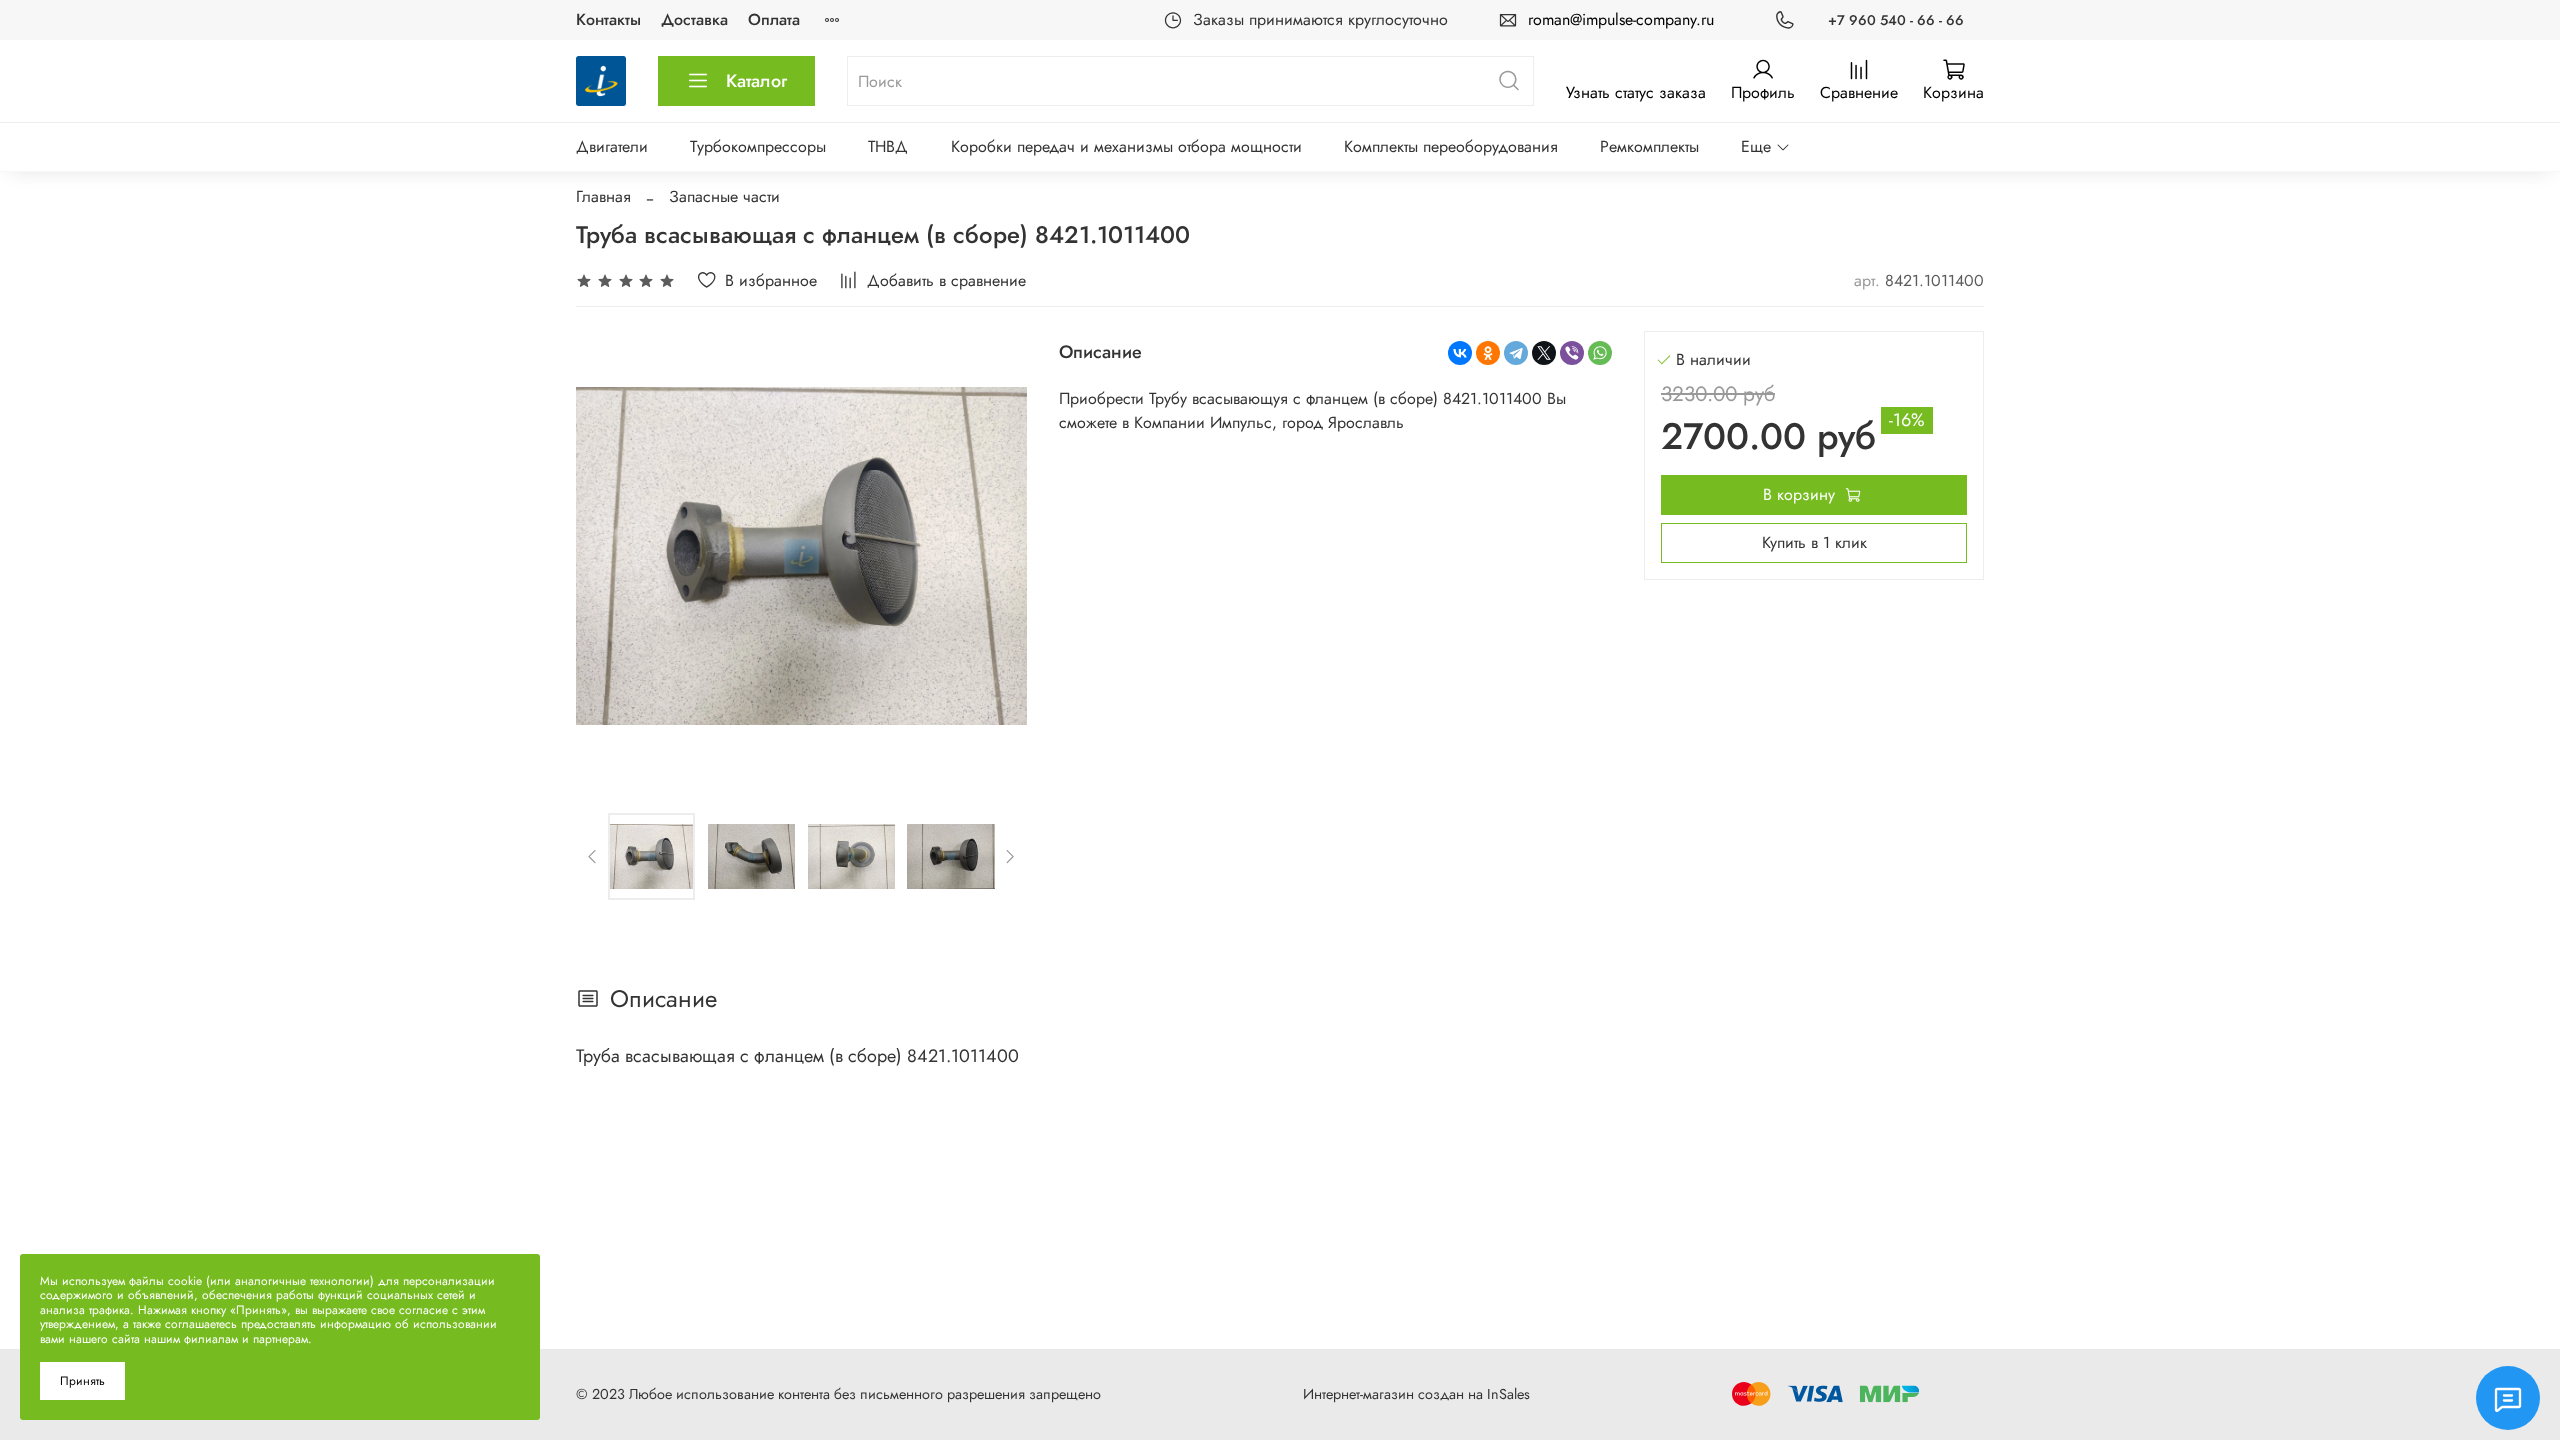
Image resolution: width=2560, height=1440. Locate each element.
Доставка (694, 19)
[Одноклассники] (1488, 353)
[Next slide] (995, 556)
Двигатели (612, 146)
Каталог (756, 81)
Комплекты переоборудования (1451, 146)
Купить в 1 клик (1814, 542)
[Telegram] (1516, 353)
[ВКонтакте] (1460, 353)
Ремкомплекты (1649, 146)
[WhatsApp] (1600, 353)
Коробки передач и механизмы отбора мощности (1126, 146)
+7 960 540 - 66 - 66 (1896, 20)
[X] (1544, 353)
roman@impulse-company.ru (1621, 19)
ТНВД (888, 146)
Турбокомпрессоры (758, 146)
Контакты (608, 19)
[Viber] (1572, 353)
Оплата (774, 19)
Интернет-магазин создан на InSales (1416, 1394)
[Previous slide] (608, 556)
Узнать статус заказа (1636, 92)
